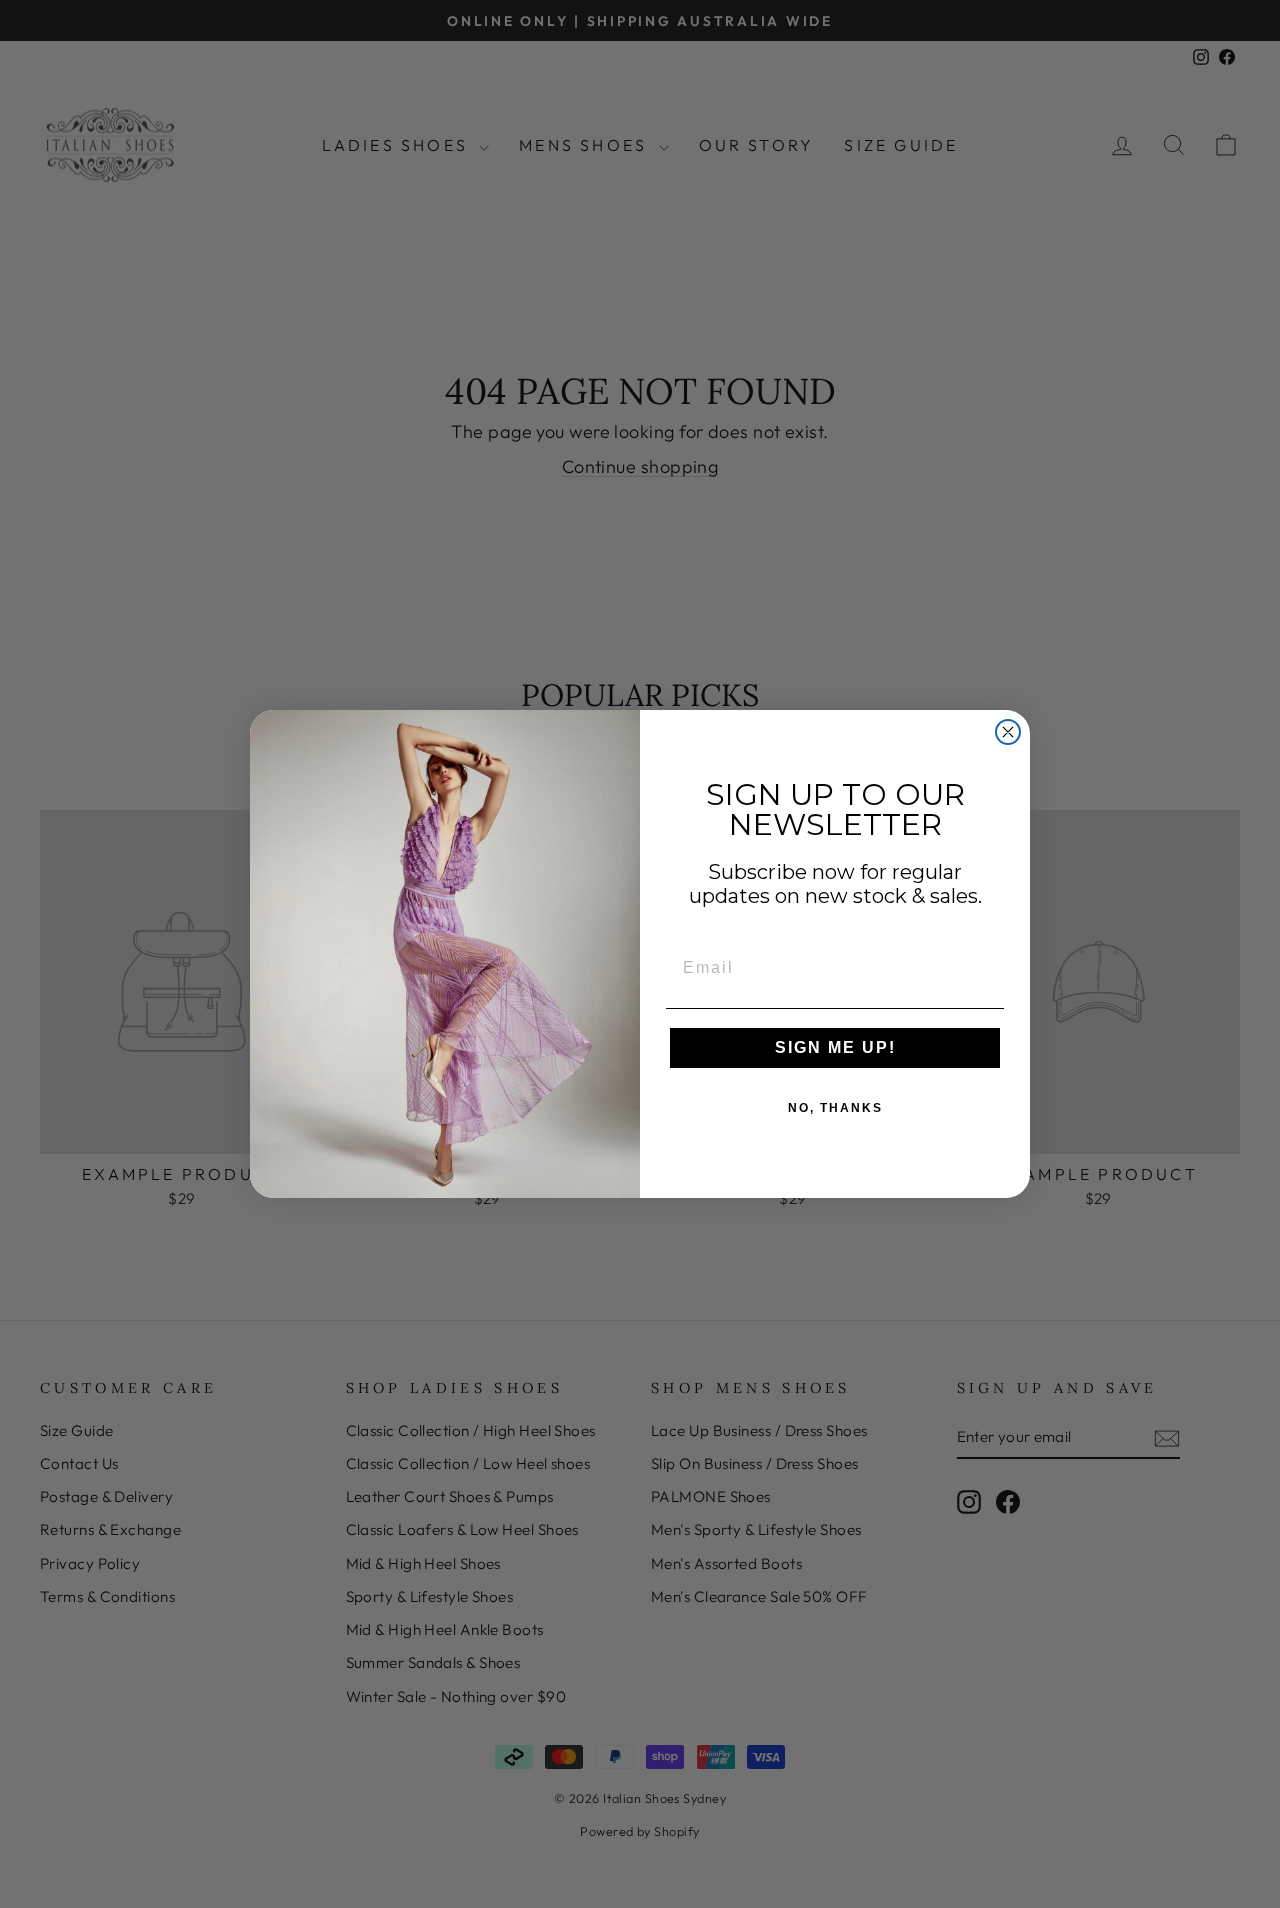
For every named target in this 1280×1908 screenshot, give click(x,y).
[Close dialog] (1008, 732)
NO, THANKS (835, 1108)
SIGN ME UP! (835, 1047)
